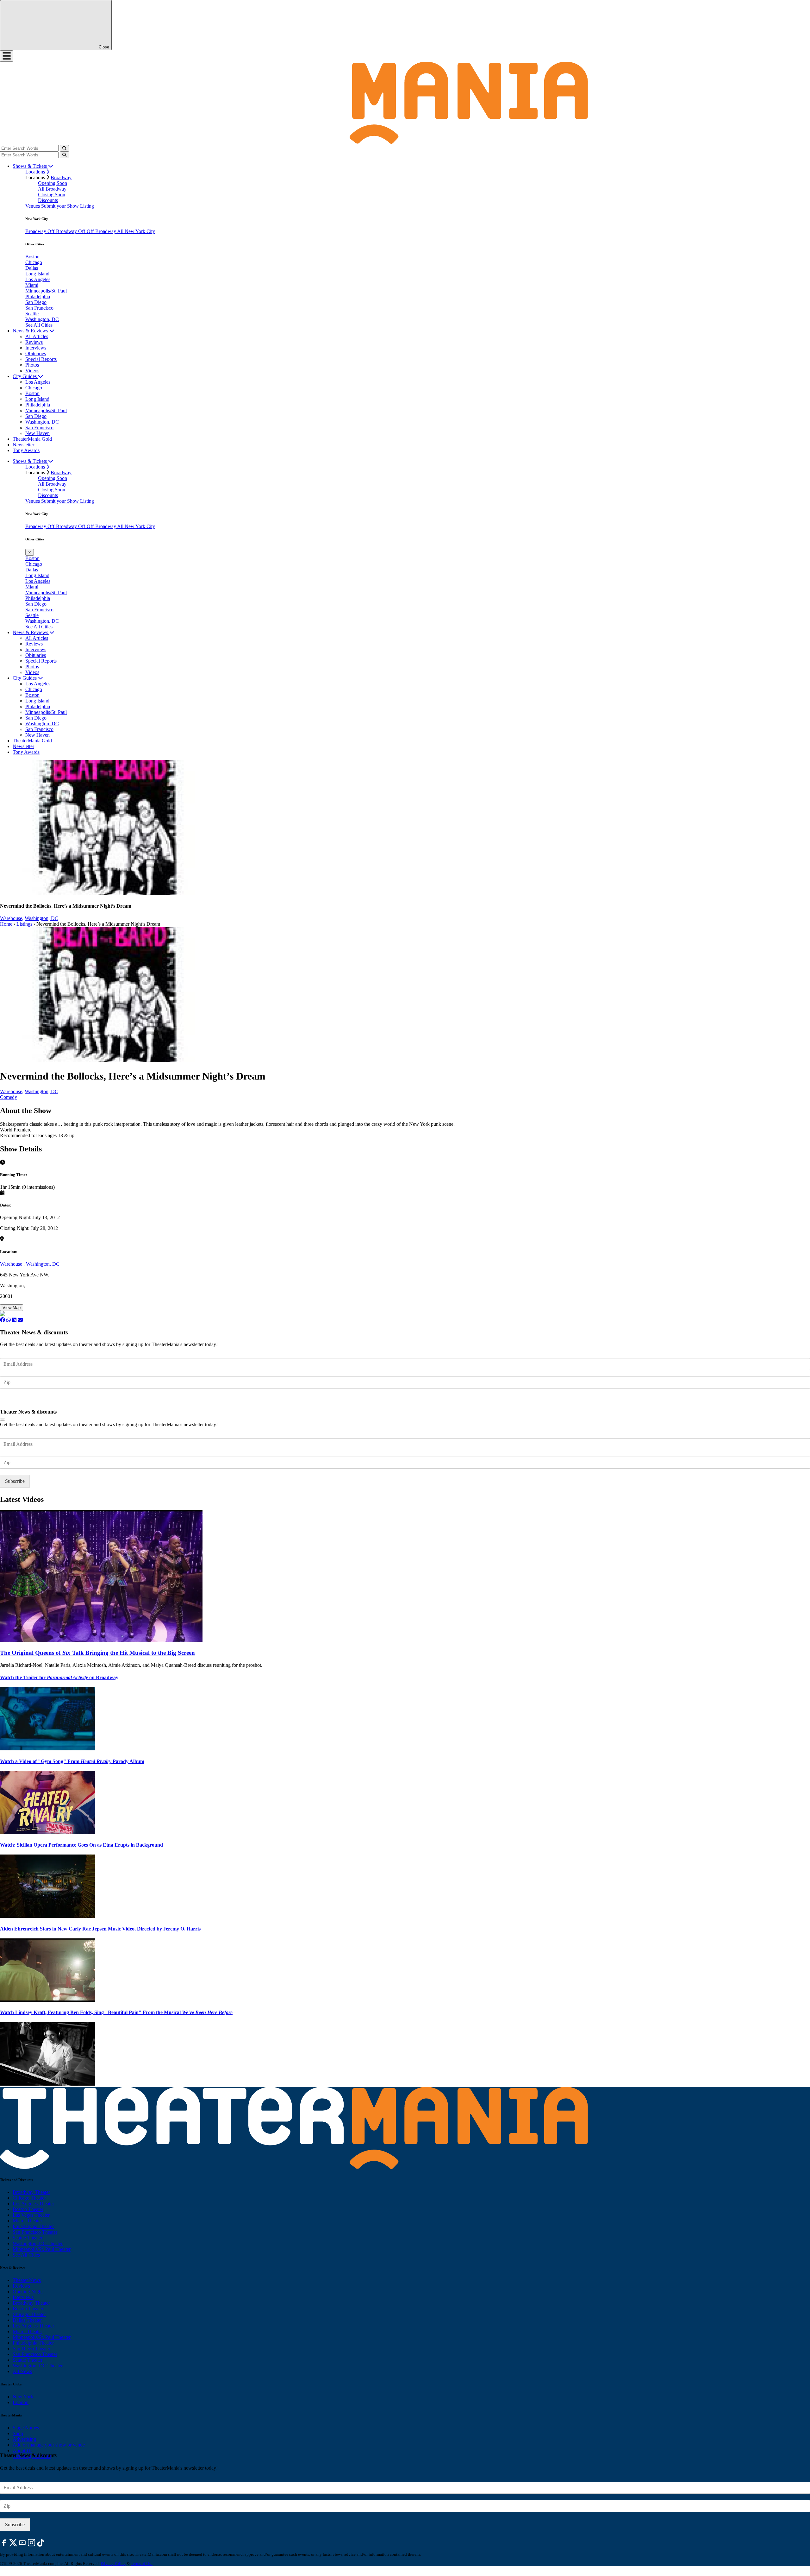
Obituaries (36, 353)
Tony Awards (26, 450)
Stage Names (26, 2428)
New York (23, 2397)
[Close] (3, 1420)
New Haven (37, 433)
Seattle (32, 314)
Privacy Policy (113, 2563)
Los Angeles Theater (33, 2204)
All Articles (37, 336)
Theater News (27, 2280)
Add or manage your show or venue (49, 2445)
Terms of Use (142, 2563)
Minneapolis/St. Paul (46, 291)
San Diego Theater (31, 2349)
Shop (18, 2433)
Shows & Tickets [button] (30, 166)
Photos (32, 365)
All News (22, 2371)
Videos (32, 371)
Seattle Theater (28, 2238)
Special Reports (41, 359)
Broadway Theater (31, 2192)
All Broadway (52, 189)
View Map (12, 1308)
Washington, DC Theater (38, 2243)
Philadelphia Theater (33, 2226)
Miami (32, 285)
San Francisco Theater (35, 2232)
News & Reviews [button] (31, 331)
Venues (33, 206)
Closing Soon (52, 195)
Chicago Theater (29, 2198)
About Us (22, 2450)
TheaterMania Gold (32, 439)
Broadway (61, 177)
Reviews (34, 342)
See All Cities (39, 325)
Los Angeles (38, 279)
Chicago (34, 262)
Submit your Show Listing (68, 206)
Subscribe (16, 1401)
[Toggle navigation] (7, 56)
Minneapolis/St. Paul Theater (42, 2249)
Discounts (48, 200)
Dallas (32, 268)
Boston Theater (28, 2209)
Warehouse (12, 1264)
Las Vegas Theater (31, 2215)
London (21, 2402)
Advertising (24, 2439)
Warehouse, (12, 918)
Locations (36, 172)
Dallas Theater (27, 2320)
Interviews (36, 348)
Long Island (37, 274)
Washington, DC (42, 319)
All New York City (136, 231)
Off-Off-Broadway (98, 231)
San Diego (36, 302)
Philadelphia (38, 296)
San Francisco (39, 308)
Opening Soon (53, 183)
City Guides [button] (25, 376)
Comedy (9, 1097)
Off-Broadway (63, 231)
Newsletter (23, 445)
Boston (32, 257)
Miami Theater (27, 2221)
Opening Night (28, 2292)
